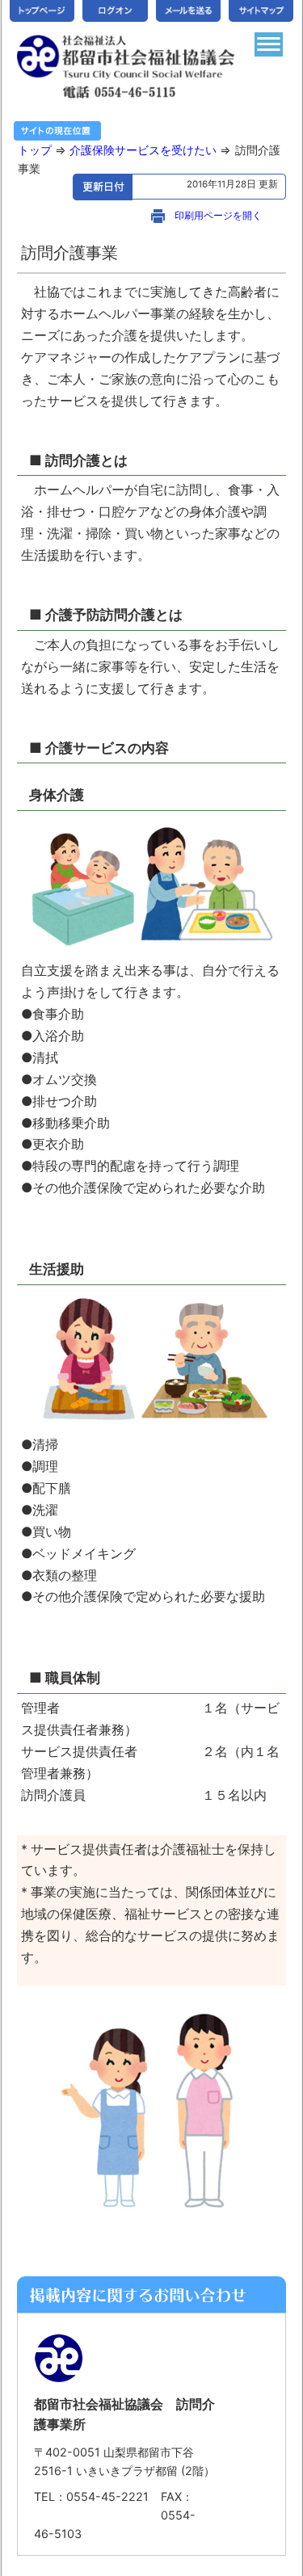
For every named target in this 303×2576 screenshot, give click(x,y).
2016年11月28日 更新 (236, 184)
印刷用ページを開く (218, 216)
